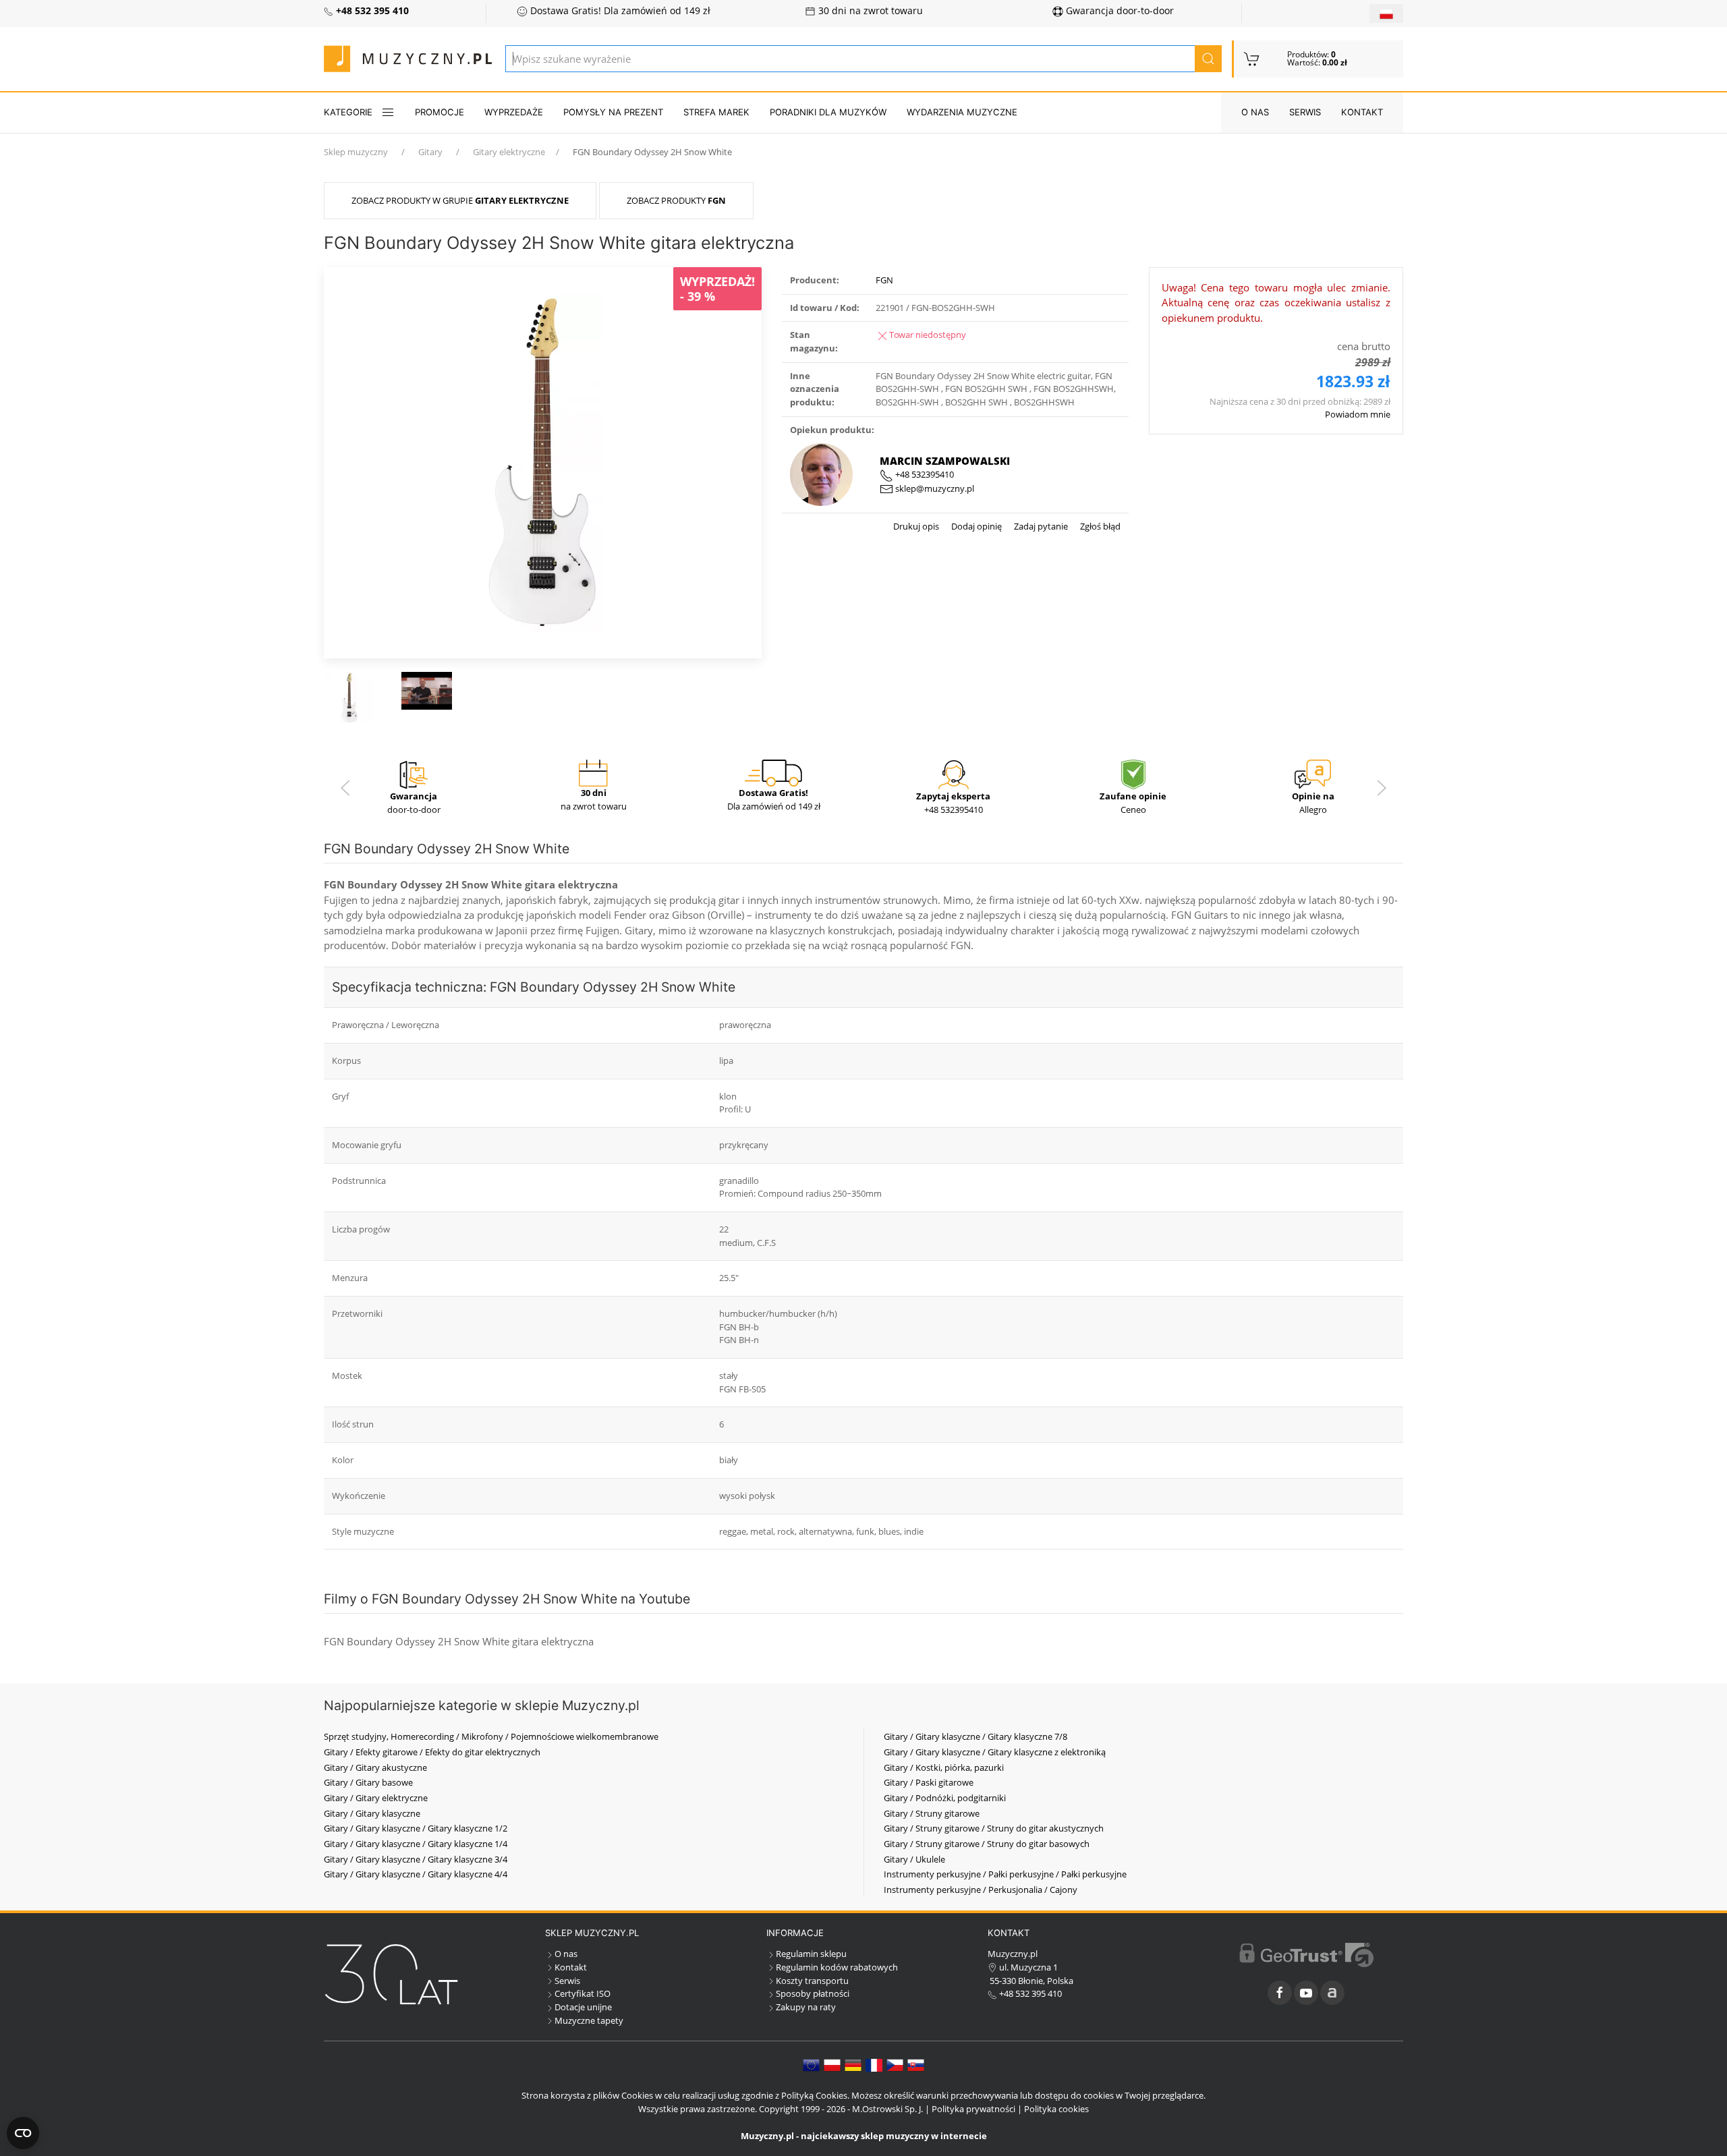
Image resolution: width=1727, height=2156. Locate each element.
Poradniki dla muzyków (828, 112)
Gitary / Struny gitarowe (932, 1813)
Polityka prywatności (973, 2109)
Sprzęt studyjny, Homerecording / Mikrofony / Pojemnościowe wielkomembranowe (491, 1736)
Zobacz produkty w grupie (460, 200)
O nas (1255, 112)
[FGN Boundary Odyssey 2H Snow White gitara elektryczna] (543, 461)
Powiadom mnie (1358, 414)
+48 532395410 (924, 474)
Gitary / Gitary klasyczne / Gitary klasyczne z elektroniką (995, 1752)
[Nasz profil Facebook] (1280, 1993)
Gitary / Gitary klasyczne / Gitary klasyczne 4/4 (416, 1874)
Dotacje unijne (583, 2007)
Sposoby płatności (813, 1993)
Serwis (1305, 112)
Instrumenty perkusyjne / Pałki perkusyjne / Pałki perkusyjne (1005, 1874)
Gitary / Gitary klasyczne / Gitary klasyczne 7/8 (975, 1736)
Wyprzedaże (514, 112)
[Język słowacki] (916, 2064)
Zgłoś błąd (1099, 526)
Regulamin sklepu (811, 1954)
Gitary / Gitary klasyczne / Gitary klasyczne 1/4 (416, 1844)
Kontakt (1362, 112)
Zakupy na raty (806, 2007)
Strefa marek (716, 112)
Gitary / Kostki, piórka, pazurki (944, 1767)
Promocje (440, 112)
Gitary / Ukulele (914, 1859)
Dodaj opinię (975, 526)
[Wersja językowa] (1386, 13)
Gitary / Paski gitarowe (929, 1782)
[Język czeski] (895, 2064)
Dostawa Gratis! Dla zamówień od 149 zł (619, 11)
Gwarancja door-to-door (1119, 11)
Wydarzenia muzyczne (962, 112)
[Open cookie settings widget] (23, 2133)
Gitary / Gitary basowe (368, 1782)
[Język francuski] (874, 2064)
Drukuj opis (916, 526)
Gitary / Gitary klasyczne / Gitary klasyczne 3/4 (416, 1859)
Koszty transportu (812, 1981)
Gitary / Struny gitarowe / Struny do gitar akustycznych (994, 1828)
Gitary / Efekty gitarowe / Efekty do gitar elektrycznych (432, 1752)
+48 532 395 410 (1029, 1993)
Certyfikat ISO (583, 1993)
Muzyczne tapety (589, 2020)
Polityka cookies (1056, 2109)
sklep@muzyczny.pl (934, 488)
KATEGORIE (348, 112)
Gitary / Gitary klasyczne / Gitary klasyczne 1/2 (416, 1828)
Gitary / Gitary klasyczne (372, 1813)
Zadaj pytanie (1040, 526)
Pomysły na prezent (613, 112)
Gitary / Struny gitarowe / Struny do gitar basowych (987, 1844)
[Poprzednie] (345, 788)
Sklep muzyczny (356, 152)
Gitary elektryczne (509, 152)
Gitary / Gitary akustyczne (375, 1767)
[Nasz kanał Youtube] (1306, 1993)
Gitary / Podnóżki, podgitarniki (945, 1798)
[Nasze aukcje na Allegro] (1332, 1993)
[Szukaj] (1208, 59)
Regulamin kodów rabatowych (837, 1967)
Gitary (430, 152)
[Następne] (1382, 788)
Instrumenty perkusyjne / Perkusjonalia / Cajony (981, 1890)
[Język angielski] (811, 2064)
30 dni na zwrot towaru (869, 11)
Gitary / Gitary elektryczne (376, 1798)
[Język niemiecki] (853, 2064)
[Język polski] (832, 2064)
